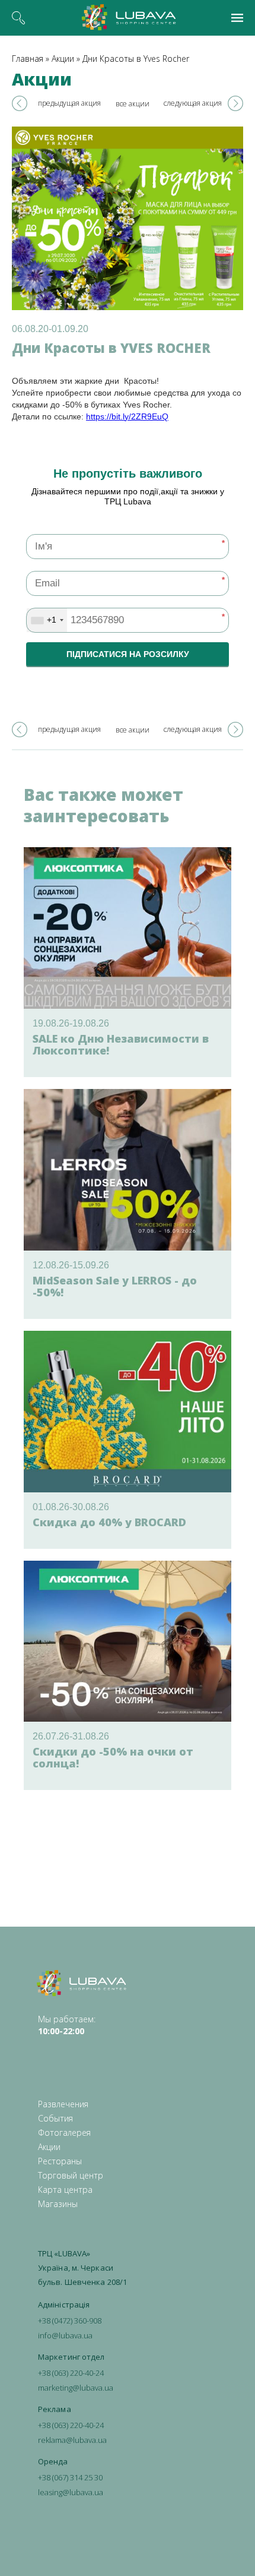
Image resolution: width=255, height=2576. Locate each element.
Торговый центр (71, 2175)
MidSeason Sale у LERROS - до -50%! (115, 1286)
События (55, 2118)
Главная (28, 59)
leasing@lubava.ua (71, 2492)
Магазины (58, 2204)
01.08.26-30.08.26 (71, 1507)
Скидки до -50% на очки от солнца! (113, 1757)
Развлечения (63, 2104)
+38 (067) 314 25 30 (70, 2477)
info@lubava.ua (65, 2335)
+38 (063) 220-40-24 (71, 2373)
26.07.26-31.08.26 (71, 1736)
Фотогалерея (64, 2133)
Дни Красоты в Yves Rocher (136, 59)
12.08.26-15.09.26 (71, 1265)
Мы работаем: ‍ (67, 2025)
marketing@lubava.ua (76, 2388)
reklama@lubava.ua (72, 2440)
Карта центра (65, 2190)
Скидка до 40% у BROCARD (109, 1522)
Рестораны (60, 2161)
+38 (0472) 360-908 (70, 2321)
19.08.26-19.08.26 (71, 1023)
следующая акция (193, 103)
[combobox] (47, 620)
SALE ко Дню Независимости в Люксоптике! (121, 1044)
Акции (63, 59)
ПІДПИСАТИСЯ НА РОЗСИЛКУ (128, 654)
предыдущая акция (69, 103)
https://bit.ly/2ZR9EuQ (127, 416)
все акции (133, 104)
